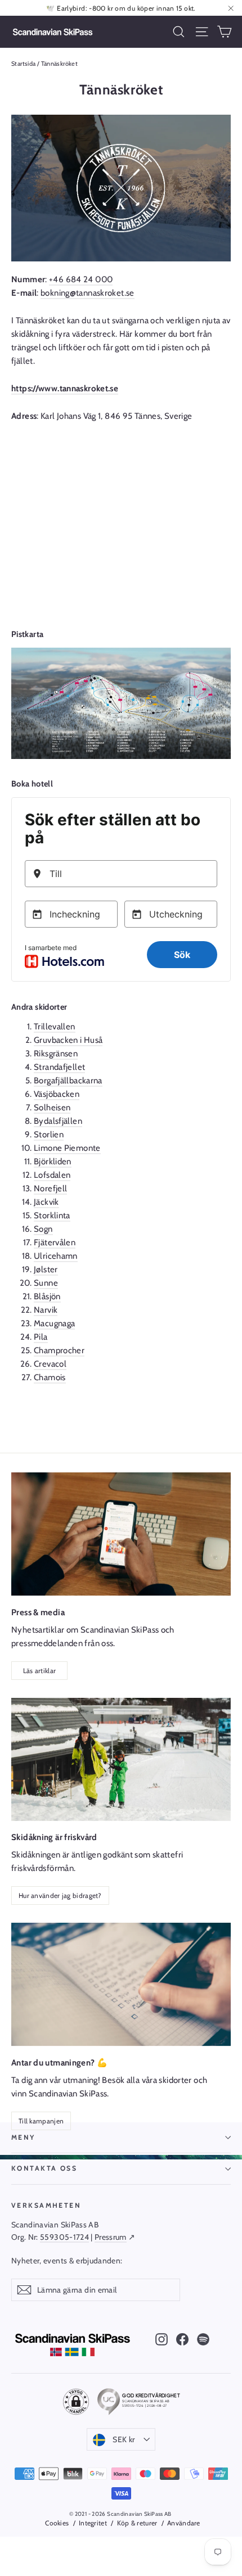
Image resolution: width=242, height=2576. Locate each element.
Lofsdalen (52, 1175)
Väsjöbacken (57, 1094)
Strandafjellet (59, 1067)
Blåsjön (47, 1296)
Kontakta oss (44, 2168)
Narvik (46, 1310)
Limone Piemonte (67, 1148)
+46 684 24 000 (81, 279)
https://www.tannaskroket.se (65, 388)
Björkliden (53, 1162)
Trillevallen (55, 1027)
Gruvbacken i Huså (68, 1040)
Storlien (49, 1135)
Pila (41, 1337)
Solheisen (52, 1108)
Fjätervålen (55, 1242)
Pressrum (111, 2237)
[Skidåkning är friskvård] (121, 1759)
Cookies (57, 2523)
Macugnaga (54, 1323)
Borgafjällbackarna (68, 1081)
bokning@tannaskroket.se (88, 293)
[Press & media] (121, 1534)
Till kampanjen (41, 2121)
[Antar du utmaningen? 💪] (121, 1984)
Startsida (23, 64)
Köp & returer (137, 2523)
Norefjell (50, 1188)
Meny (23, 2137)
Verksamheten (46, 2205)
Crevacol (50, 1364)
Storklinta (52, 1215)
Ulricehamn (56, 1256)
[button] (76, 2402)
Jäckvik (46, 1202)
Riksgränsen (56, 1054)
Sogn (43, 1229)
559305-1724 (64, 2237)
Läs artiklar (40, 1671)
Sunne (46, 1283)
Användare (184, 2523)
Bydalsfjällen (58, 1121)
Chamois (50, 1377)
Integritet (93, 2523)
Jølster (46, 1269)
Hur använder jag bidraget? (60, 1895)
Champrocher (59, 1350)
